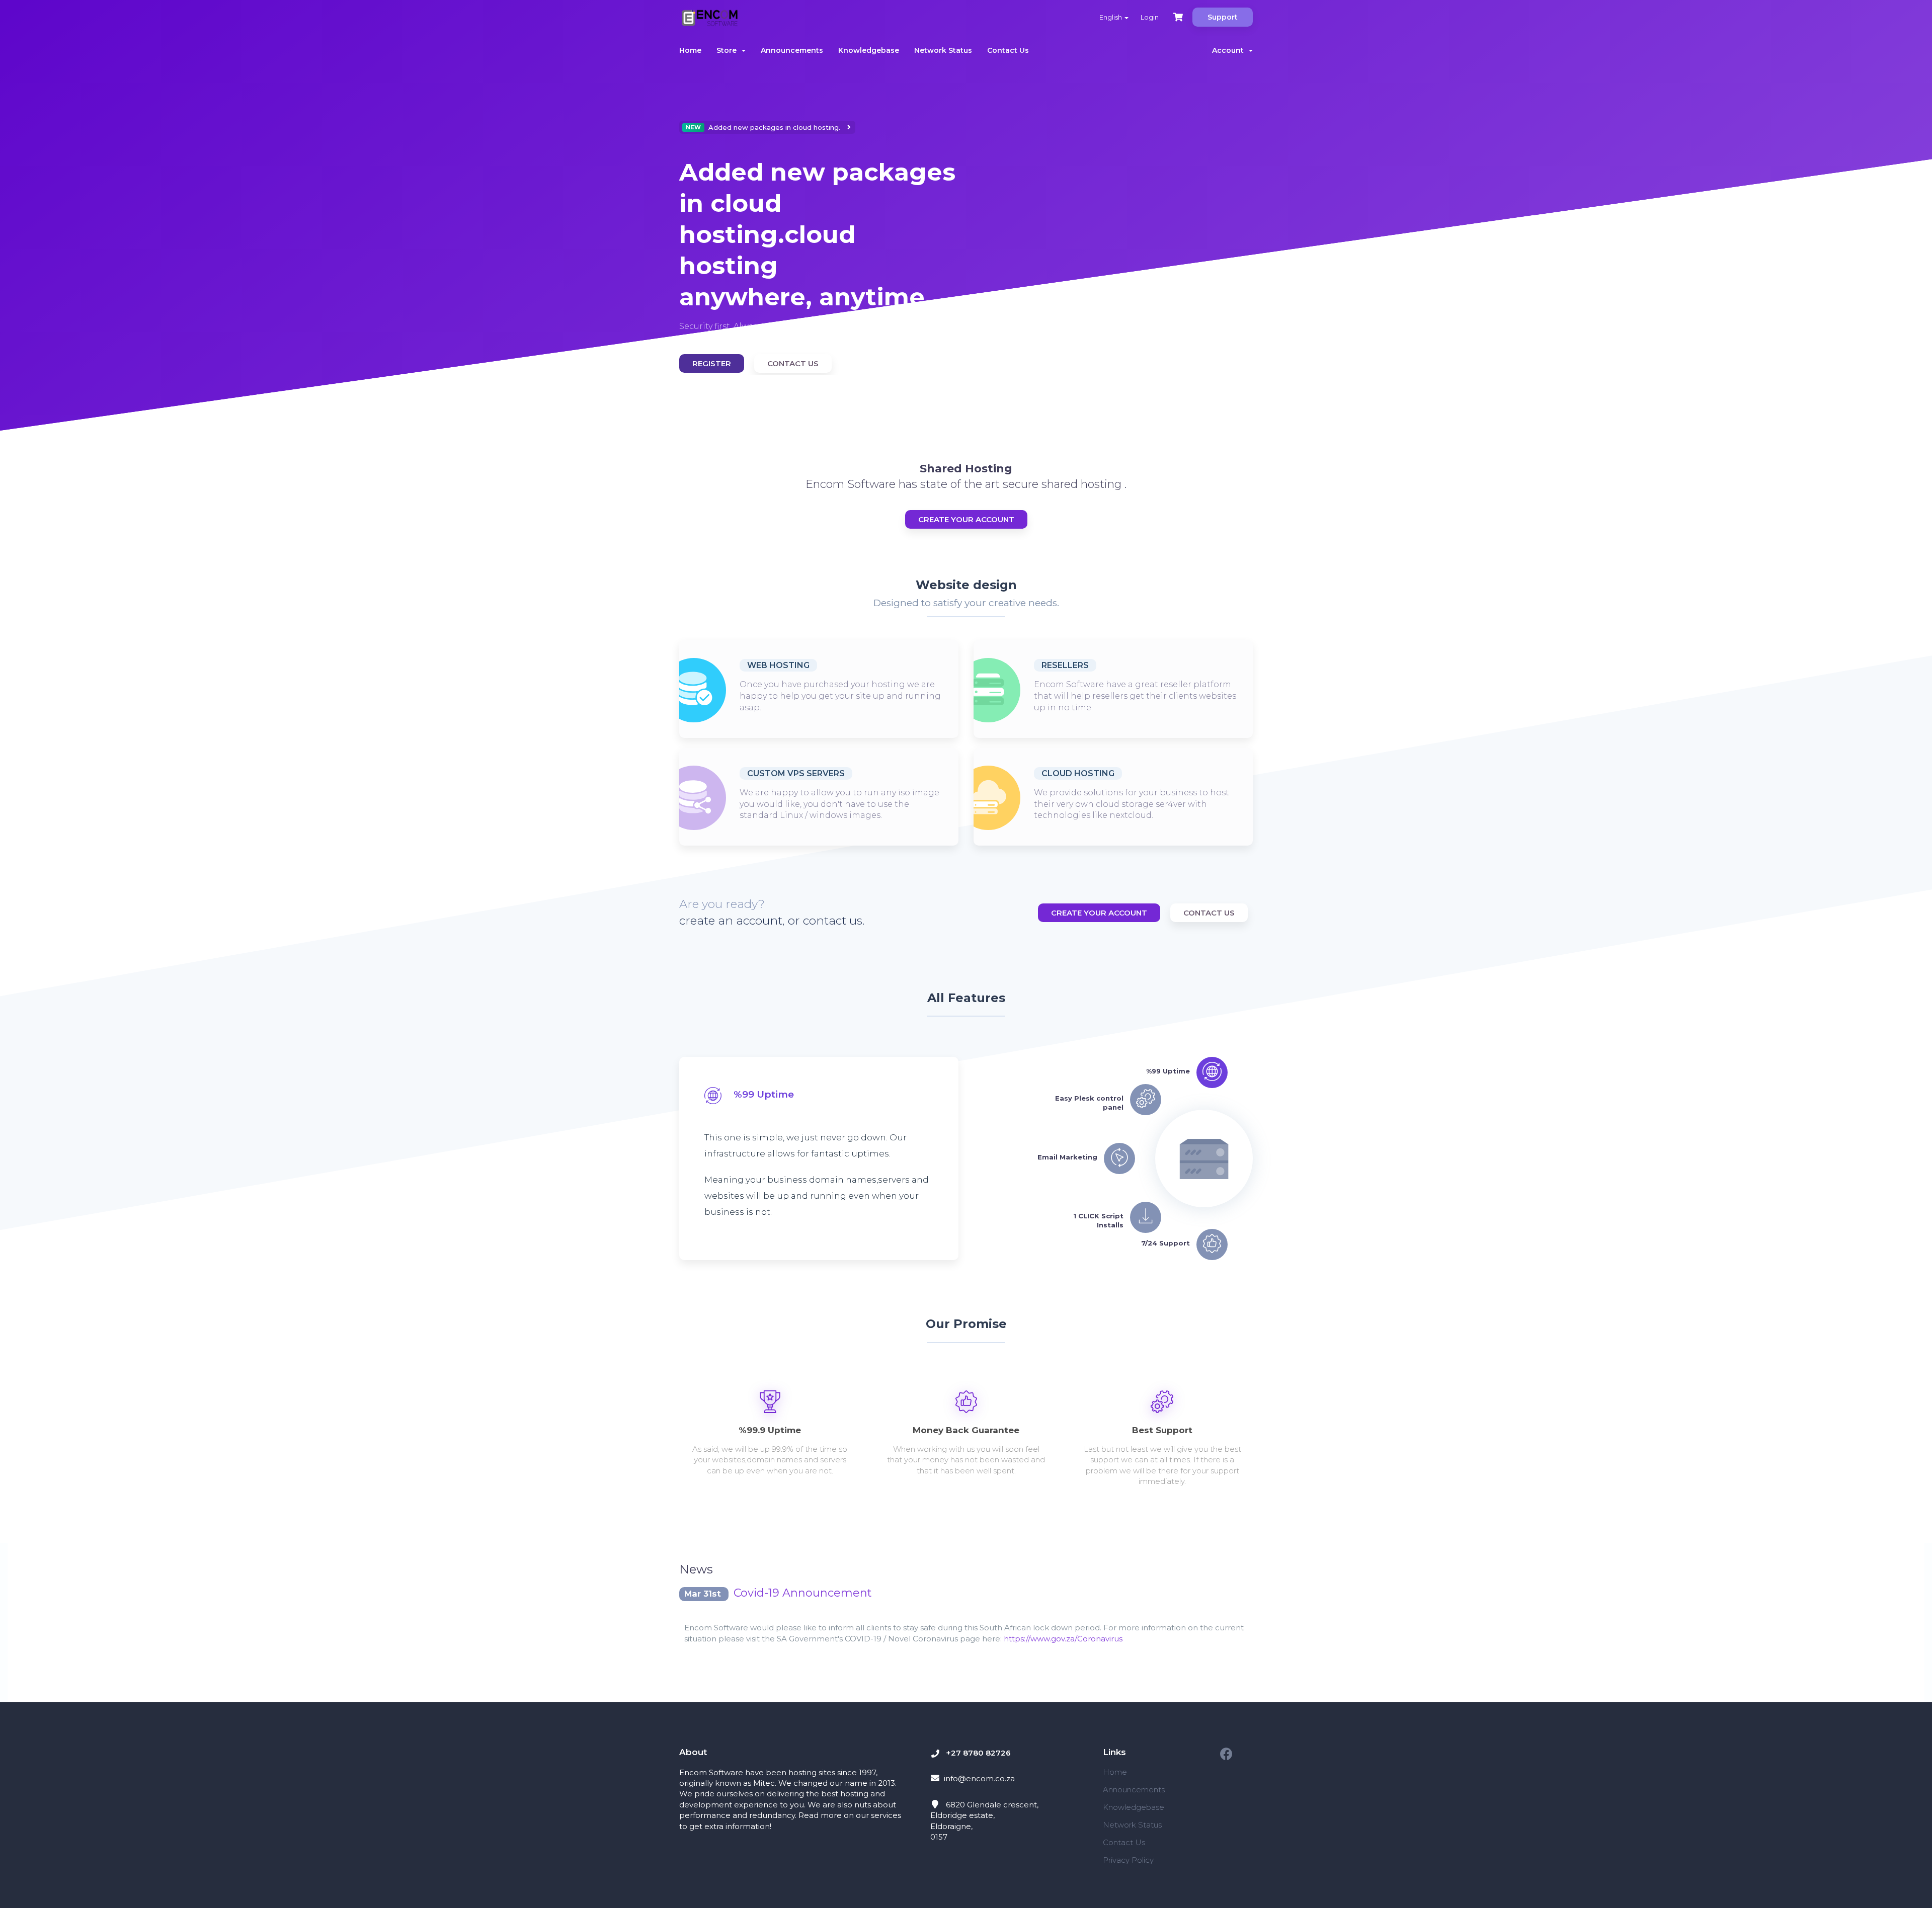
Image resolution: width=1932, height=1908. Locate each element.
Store (729, 50)
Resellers (1065, 665)
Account (1230, 50)
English (1111, 17)
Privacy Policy (1128, 1860)
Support (1223, 17)
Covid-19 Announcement (803, 1593)
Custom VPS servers (796, 773)
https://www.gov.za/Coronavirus (1063, 1639)
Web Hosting (778, 665)
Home (690, 50)
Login (1150, 17)
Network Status (943, 50)
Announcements (792, 50)
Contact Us (1008, 50)
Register (712, 363)
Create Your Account (966, 519)
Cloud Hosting (1078, 773)
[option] (819, 248)
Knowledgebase (869, 50)
